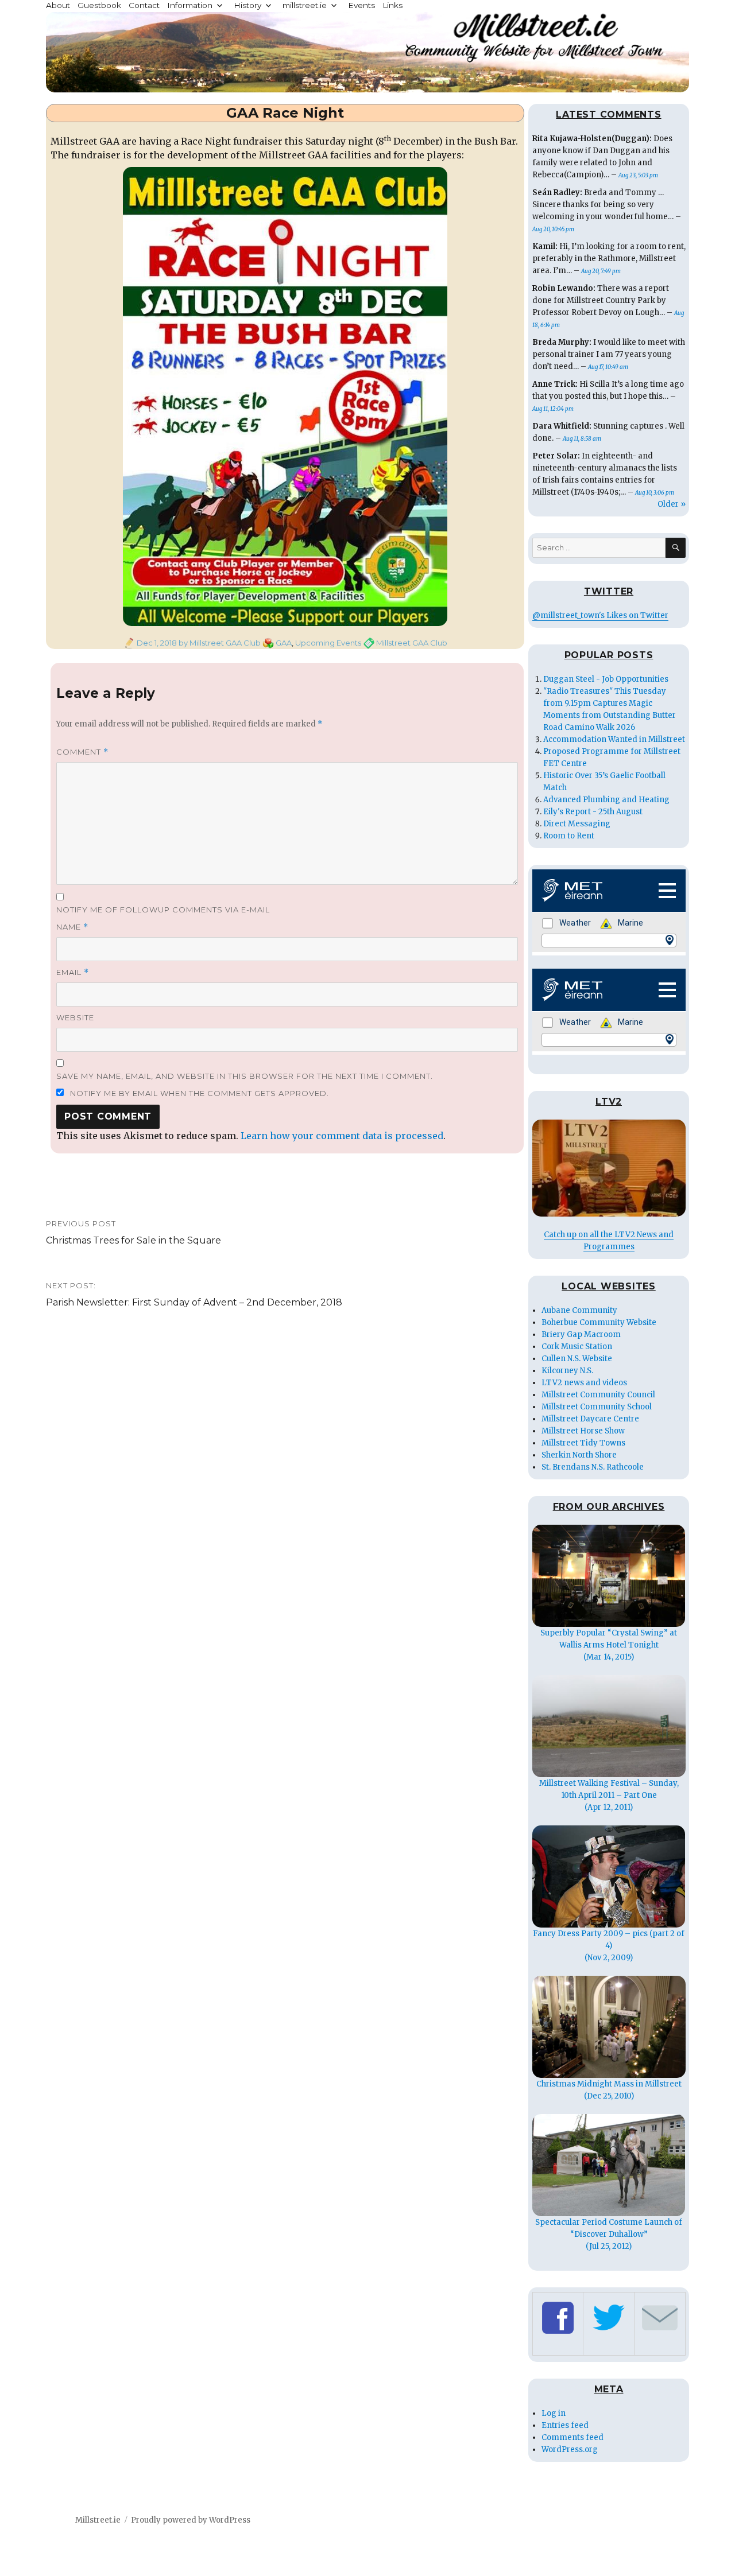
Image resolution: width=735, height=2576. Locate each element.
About (58, 5)
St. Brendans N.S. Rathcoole (593, 1467)
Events (361, 5)
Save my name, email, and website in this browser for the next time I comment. (245, 1076)
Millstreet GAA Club (412, 643)
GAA (284, 643)
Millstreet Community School (597, 1407)
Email (73, 972)
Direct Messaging (577, 824)
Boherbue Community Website (599, 1322)
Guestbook (99, 5)
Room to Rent (569, 836)
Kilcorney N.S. (567, 1371)
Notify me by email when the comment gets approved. (198, 1093)
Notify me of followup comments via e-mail (163, 910)
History (247, 5)
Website (75, 1017)
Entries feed (565, 2425)
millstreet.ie (305, 5)
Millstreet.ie (98, 2520)
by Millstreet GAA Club (219, 643)
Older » (672, 504)
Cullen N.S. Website (577, 1359)
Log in (554, 2413)
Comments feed (572, 2437)
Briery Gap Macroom (581, 1334)
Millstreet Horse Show (583, 1431)
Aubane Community (579, 1310)
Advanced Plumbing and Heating (606, 800)
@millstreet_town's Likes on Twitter (600, 615)
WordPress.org (570, 2449)
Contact (144, 5)
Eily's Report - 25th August (593, 812)
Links (392, 5)
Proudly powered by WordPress (191, 2520)
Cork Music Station (577, 1347)
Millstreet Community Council (598, 1395)
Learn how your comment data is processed (342, 1136)
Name (72, 927)
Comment (82, 752)
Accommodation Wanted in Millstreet (614, 739)
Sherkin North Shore (579, 1455)
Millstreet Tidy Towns (583, 1443)
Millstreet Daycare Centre (590, 1419)
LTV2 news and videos (584, 1383)
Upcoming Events (328, 643)
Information (190, 5)
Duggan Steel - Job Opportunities (606, 679)
